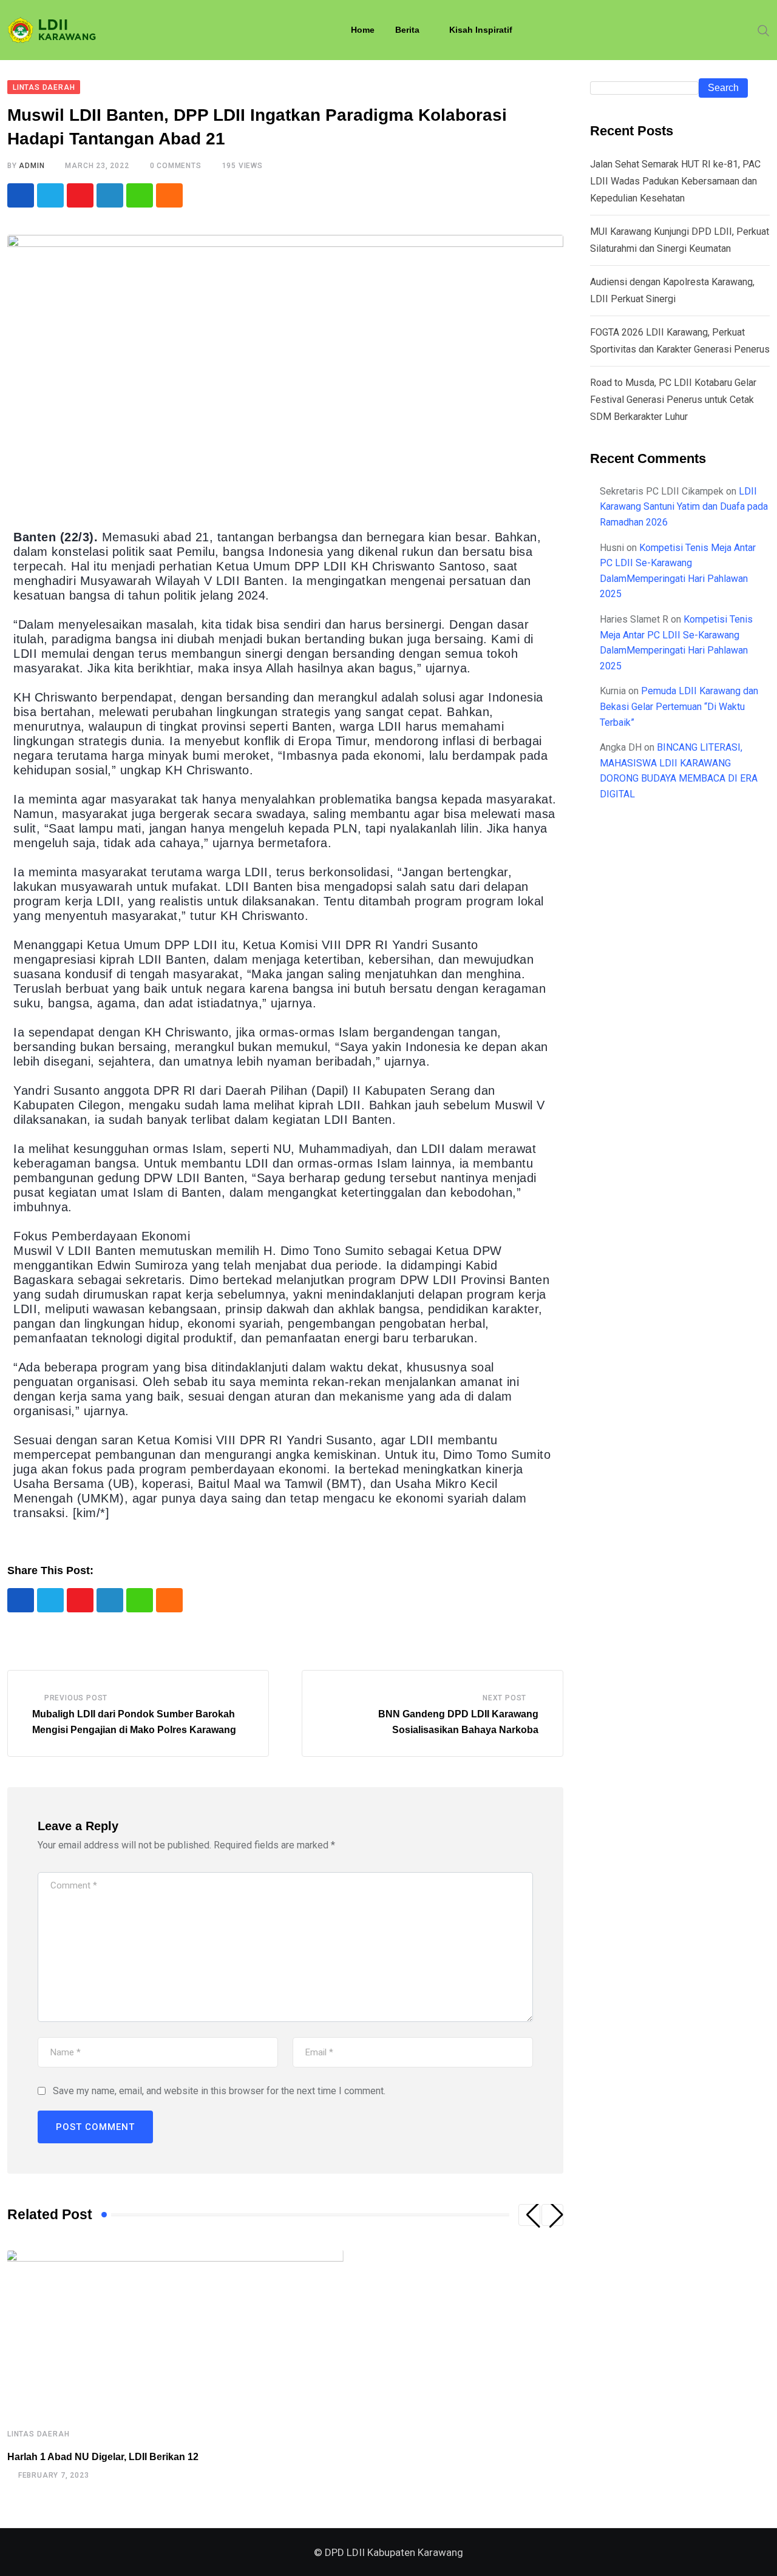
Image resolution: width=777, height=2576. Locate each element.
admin (32, 166)
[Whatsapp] (140, 195)
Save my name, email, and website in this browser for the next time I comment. (219, 2091)
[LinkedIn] (110, 195)
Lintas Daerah (38, 2434)
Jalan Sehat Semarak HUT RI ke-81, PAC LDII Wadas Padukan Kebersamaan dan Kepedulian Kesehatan (675, 181)
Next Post (504, 1698)
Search (723, 88)
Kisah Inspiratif (481, 30)
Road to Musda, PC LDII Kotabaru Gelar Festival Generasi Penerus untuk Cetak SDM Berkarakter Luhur (673, 400)
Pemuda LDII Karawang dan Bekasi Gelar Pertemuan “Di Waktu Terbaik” (679, 706)
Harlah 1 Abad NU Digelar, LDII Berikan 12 (103, 2457)
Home (363, 30)
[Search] (764, 30)
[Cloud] (169, 195)
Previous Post (76, 1698)
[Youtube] (80, 195)
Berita (407, 30)
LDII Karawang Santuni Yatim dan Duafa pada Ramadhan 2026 (684, 507)
